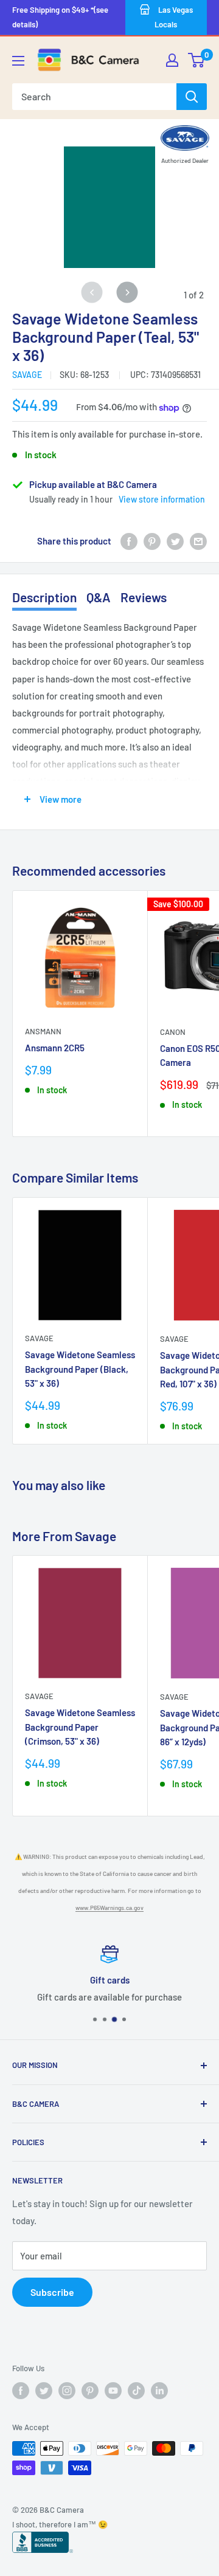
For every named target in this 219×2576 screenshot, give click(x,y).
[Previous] (92, 293)
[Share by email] (198, 541)
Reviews (144, 597)
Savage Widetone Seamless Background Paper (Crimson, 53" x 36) (80, 1727)
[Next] (127, 293)
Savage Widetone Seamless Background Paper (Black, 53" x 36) (80, 1369)
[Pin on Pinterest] (152, 541)
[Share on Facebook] (129, 541)
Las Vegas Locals (174, 17)
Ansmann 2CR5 (55, 1048)
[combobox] (94, 97)
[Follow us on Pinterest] (90, 2391)
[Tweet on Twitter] (175, 541)
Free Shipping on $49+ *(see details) (60, 17)
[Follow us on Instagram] (67, 2391)
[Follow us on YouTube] (113, 2391)
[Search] (192, 97)
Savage (27, 375)
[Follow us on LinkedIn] (159, 2391)
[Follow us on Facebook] (21, 2391)
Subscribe (52, 2292)
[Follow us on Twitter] (44, 2391)
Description (44, 597)
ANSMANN (43, 1031)
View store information (162, 499)
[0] (197, 60)
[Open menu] (18, 61)
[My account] (172, 60)
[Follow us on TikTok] (136, 2391)
